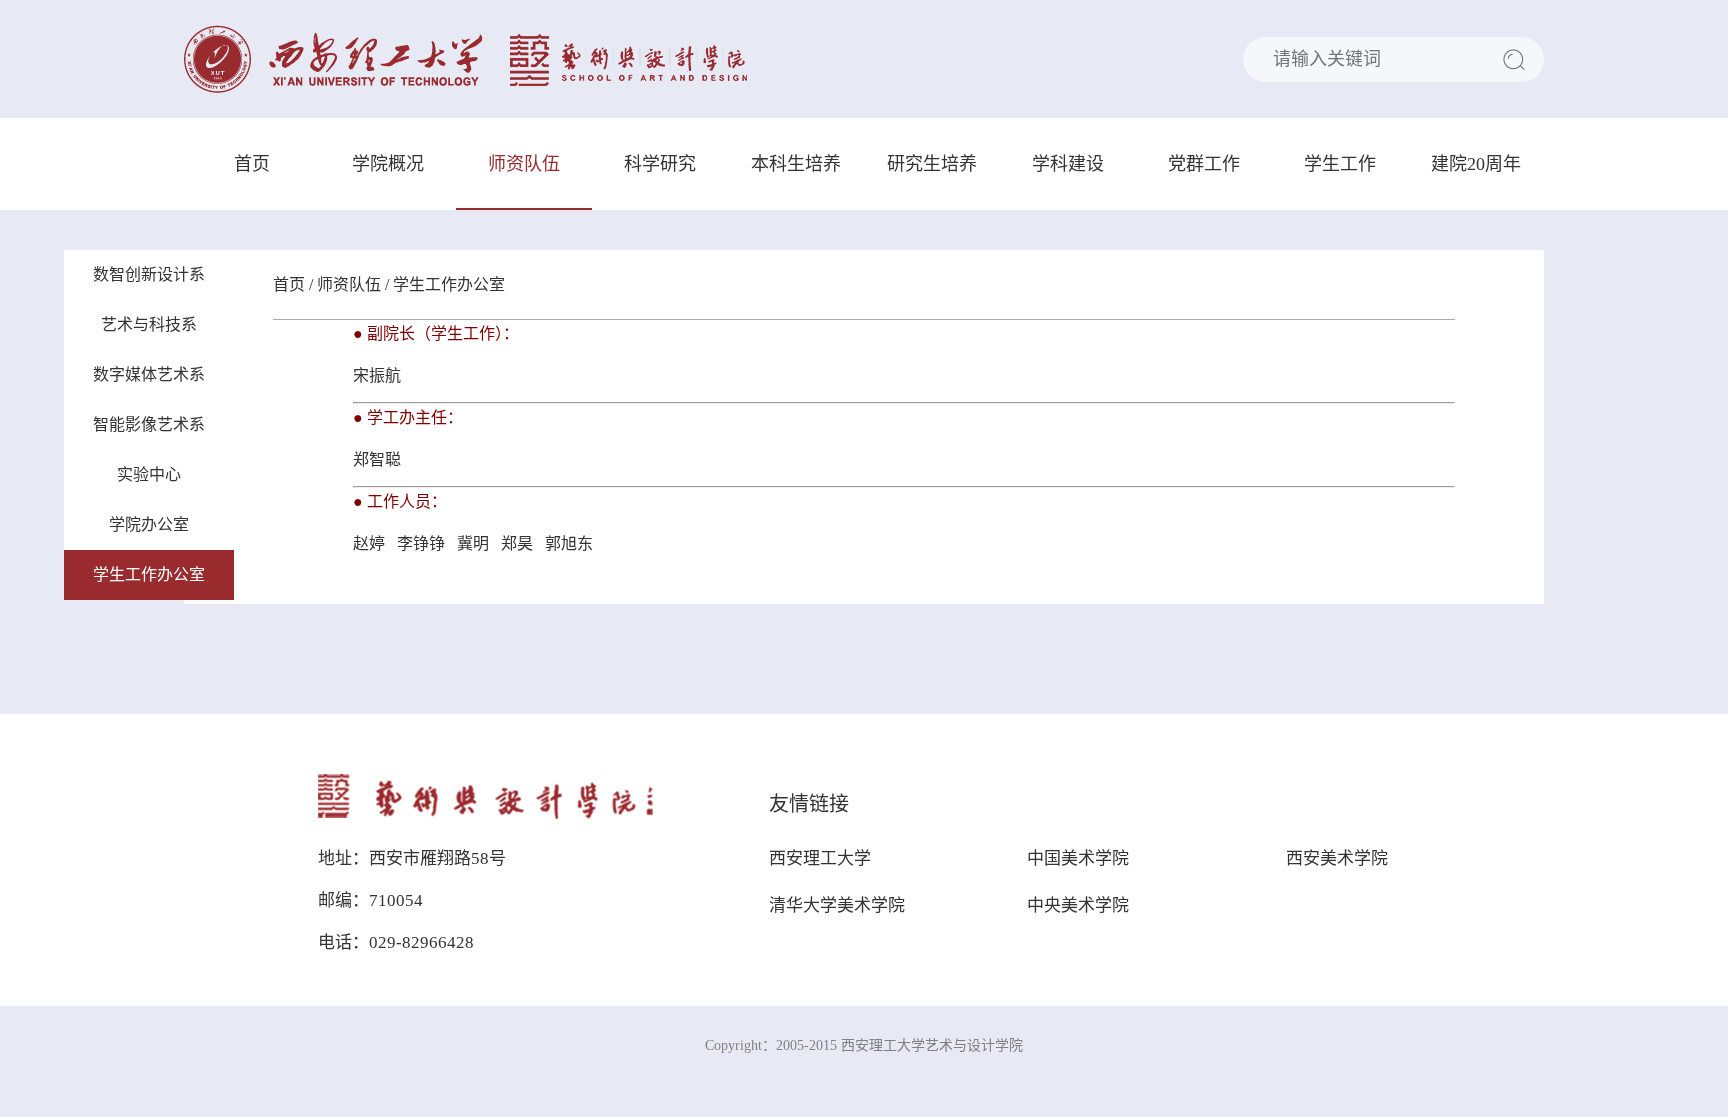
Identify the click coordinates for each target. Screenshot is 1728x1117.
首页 (252, 164)
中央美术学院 (1078, 905)
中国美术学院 (1078, 858)
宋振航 (379, 375)
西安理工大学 (820, 858)
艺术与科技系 (149, 324)
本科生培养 (796, 164)
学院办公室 (149, 524)
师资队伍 (524, 164)
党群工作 (1204, 164)
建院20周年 (1476, 164)
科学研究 (660, 164)
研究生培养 (932, 164)
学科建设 (1068, 164)
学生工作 (1340, 164)
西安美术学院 (1337, 858)
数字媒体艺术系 (149, 374)
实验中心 (149, 474)
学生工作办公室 (149, 574)
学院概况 (388, 164)
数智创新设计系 (149, 274)
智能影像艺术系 (149, 424)
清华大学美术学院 (837, 905)
